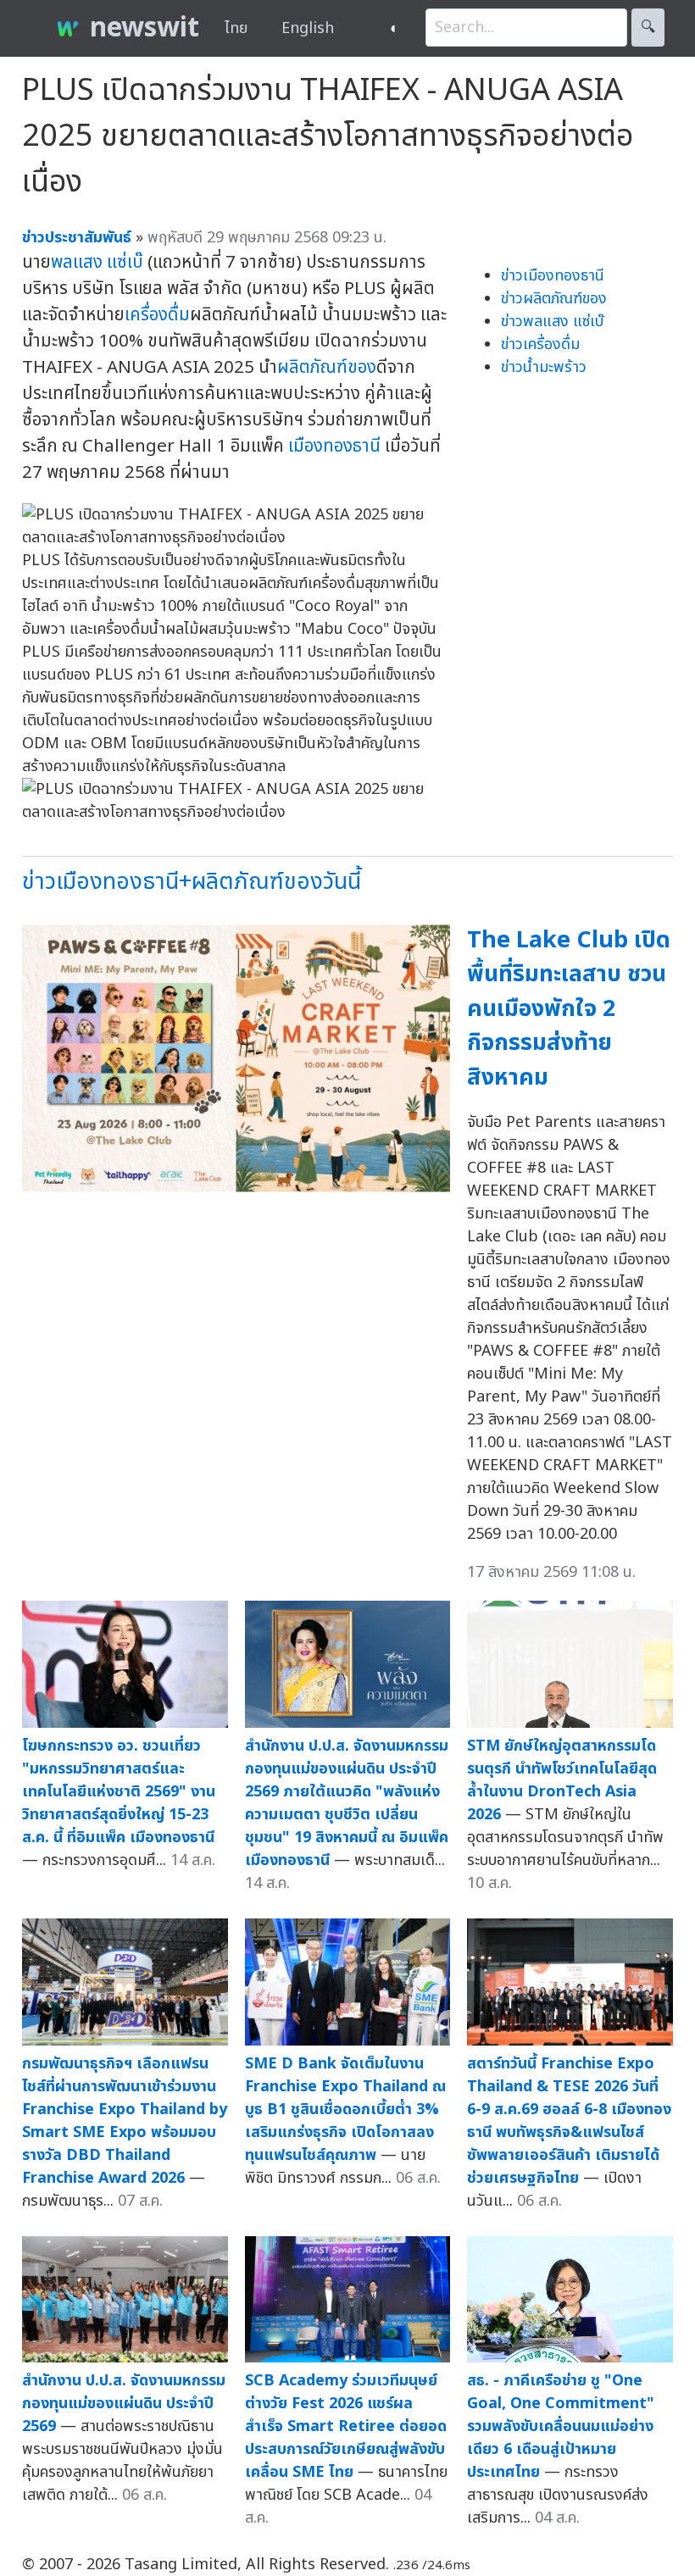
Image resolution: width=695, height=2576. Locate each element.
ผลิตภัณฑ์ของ (327, 367)
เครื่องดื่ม (157, 315)
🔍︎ (648, 28)
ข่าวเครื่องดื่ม (540, 344)
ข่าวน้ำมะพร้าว (544, 367)
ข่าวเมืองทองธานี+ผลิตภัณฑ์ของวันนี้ (192, 882)
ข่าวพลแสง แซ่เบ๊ (552, 322)
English (308, 28)
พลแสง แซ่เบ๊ (97, 262)
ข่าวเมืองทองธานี (553, 276)
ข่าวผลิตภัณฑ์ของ (554, 299)
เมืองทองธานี (334, 446)
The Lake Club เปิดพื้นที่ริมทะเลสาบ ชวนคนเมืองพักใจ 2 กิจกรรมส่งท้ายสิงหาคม (569, 1009)
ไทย (236, 28)
